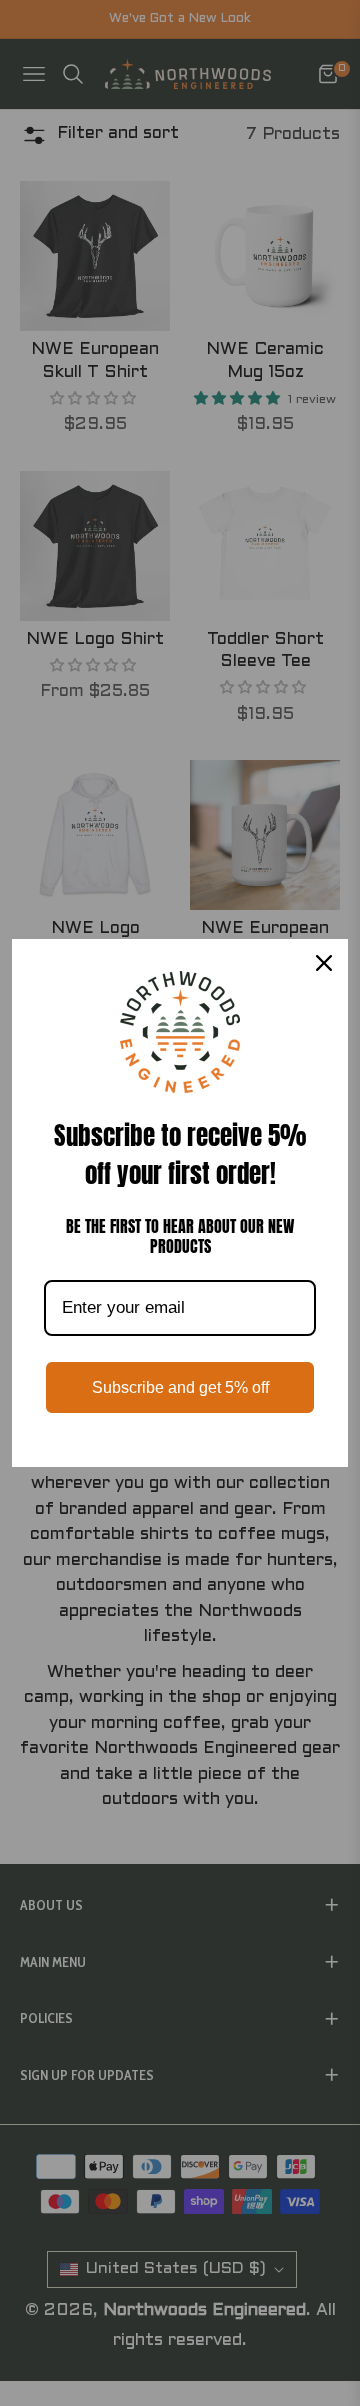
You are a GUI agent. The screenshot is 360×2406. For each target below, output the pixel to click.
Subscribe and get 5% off (180, 1387)
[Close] (324, 963)
